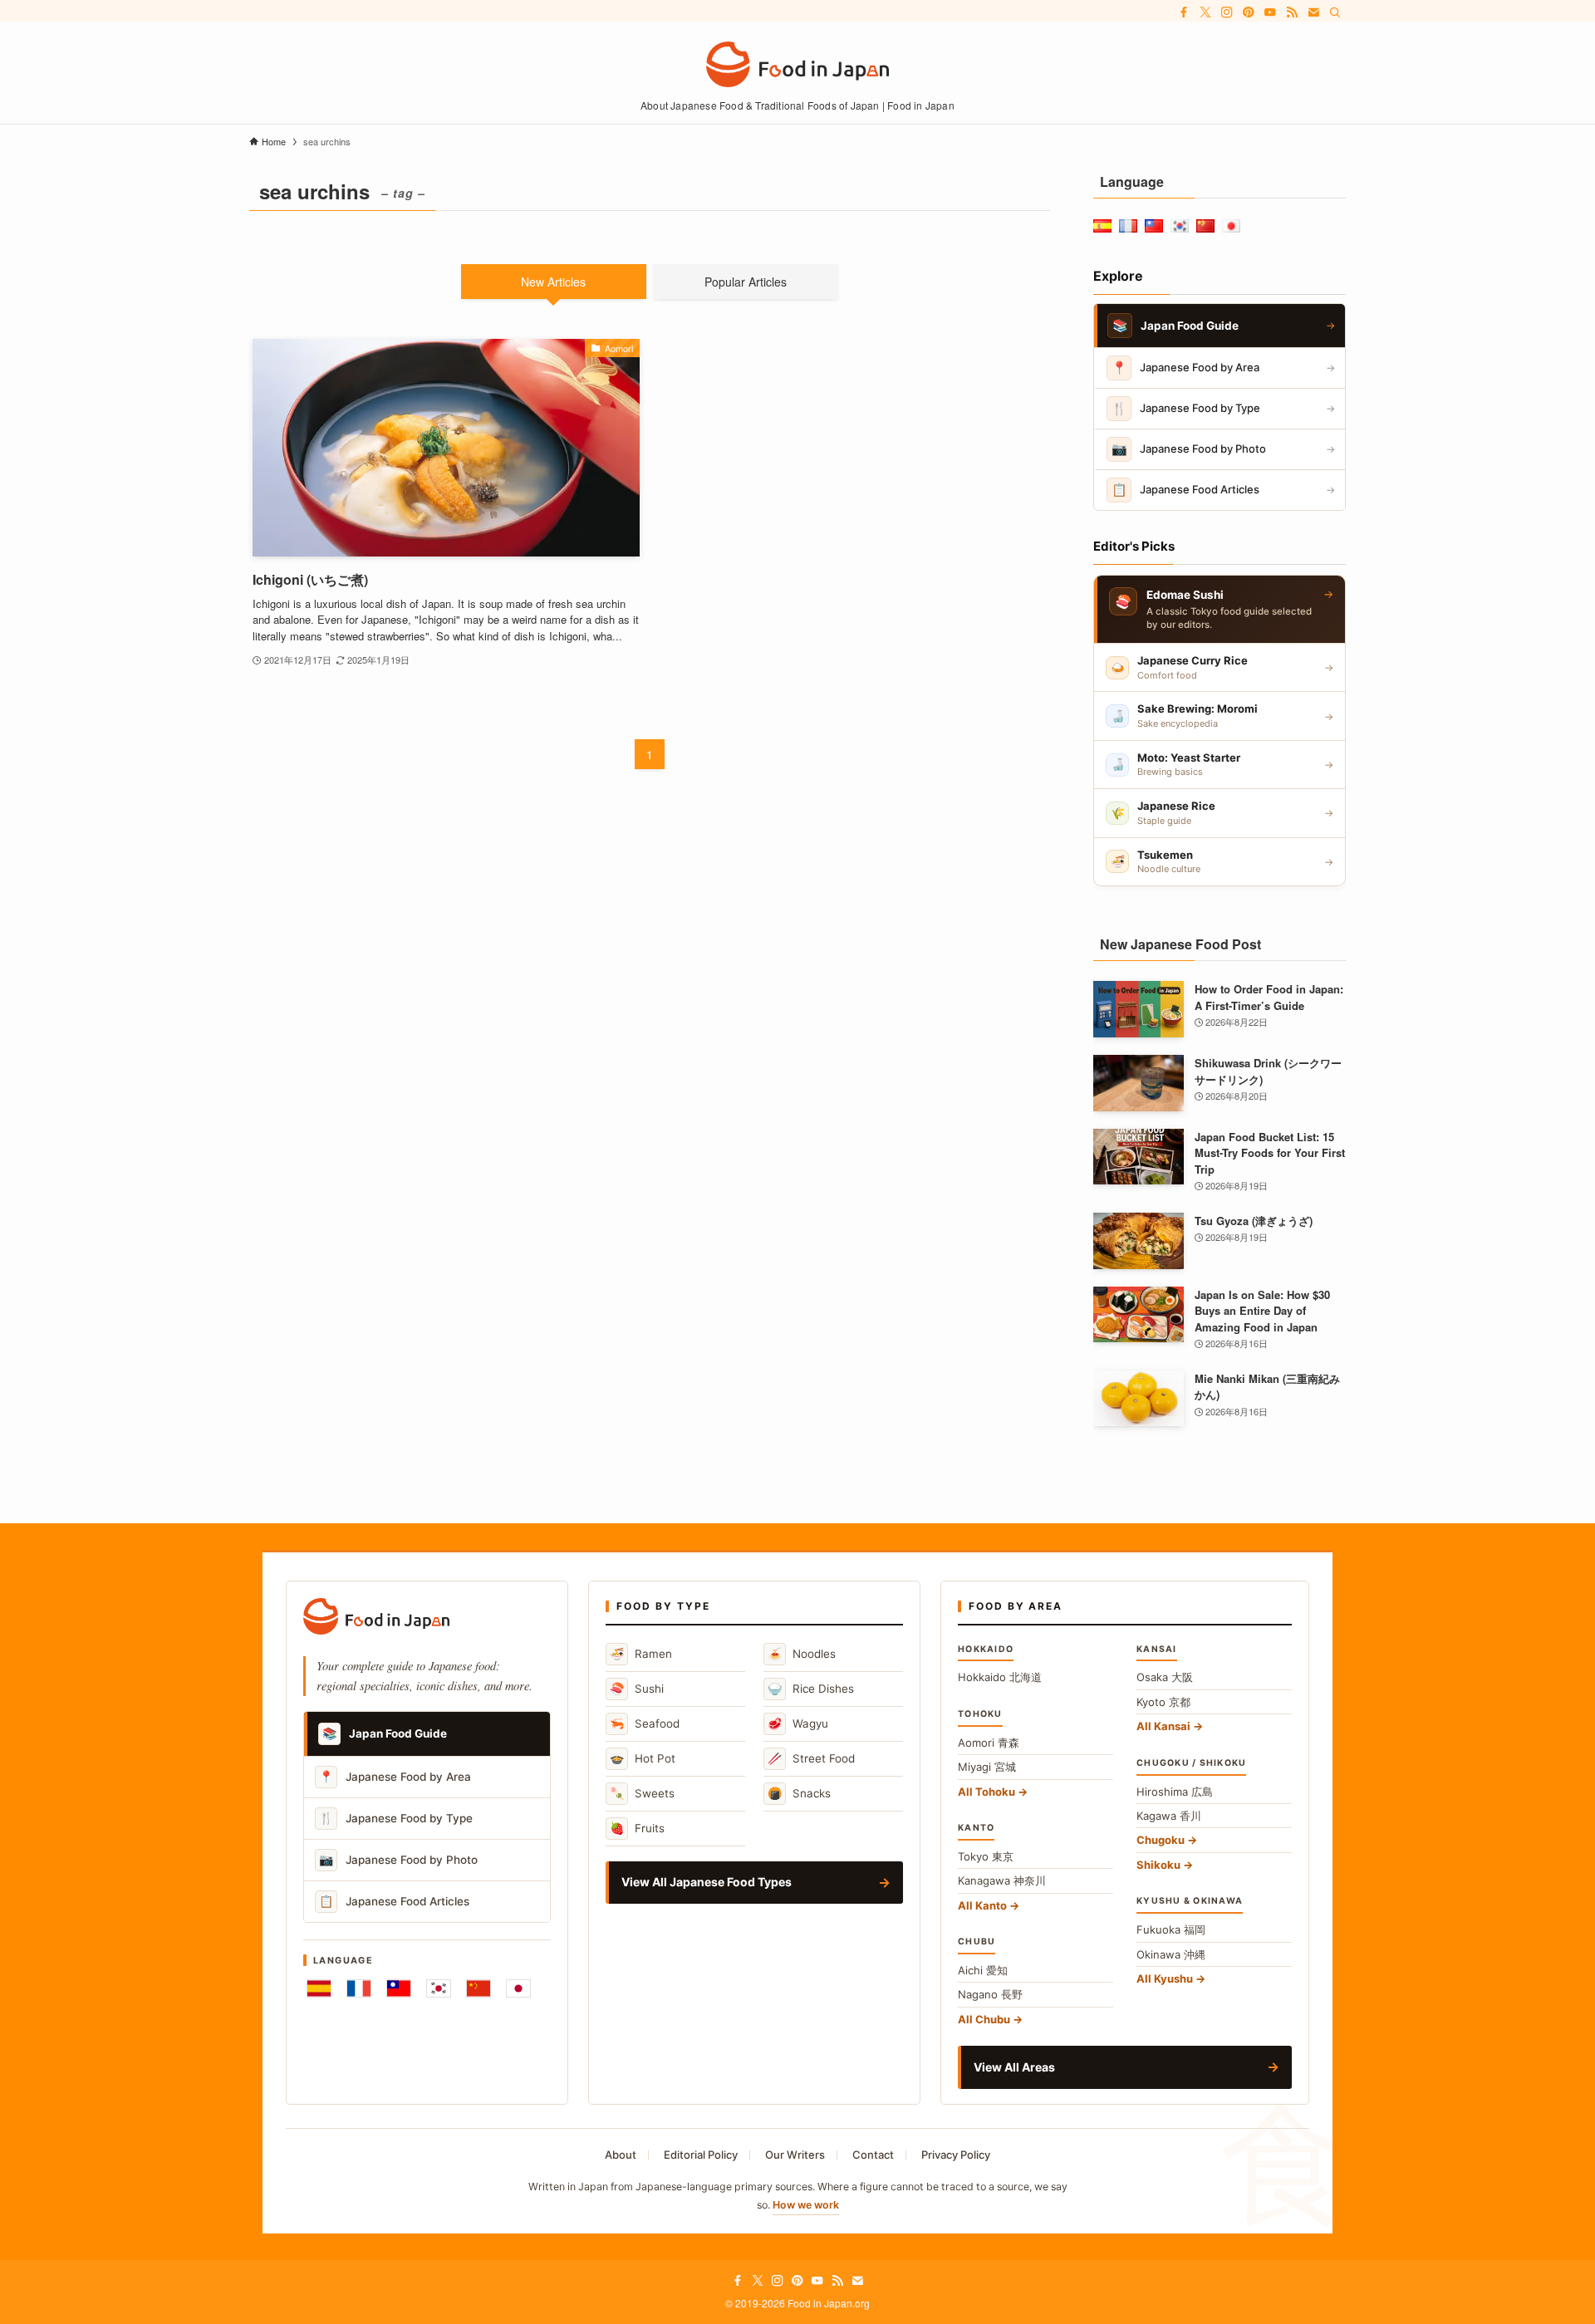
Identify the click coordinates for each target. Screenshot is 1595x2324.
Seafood (645, 1723)
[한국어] (439, 1988)
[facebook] (1184, 12)
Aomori (989, 1743)
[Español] (319, 1988)
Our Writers (795, 2155)
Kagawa (1169, 1816)
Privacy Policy (956, 2155)
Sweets (642, 1793)
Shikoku (1158, 1865)
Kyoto (1163, 1702)
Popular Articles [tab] (746, 282)
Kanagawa (1002, 1880)
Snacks (799, 1793)
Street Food (811, 1758)
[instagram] (1227, 12)
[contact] (1313, 12)
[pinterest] (1249, 12)
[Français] (359, 1988)
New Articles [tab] (553, 282)
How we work (806, 2205)
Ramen (641, 1653)
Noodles (802, 1653)
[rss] (1292, 12)
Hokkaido (1000, 1677)
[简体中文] (478, 1988)
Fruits (637, 1828)
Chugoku (1161, 1840)
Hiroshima (1175, 1792)
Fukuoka (1171, 1929)
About (621, 2155)
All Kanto (982, 1905)
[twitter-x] (1205, 12)
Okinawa (1171, 1954)
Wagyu (798, 1723)
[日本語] (518, 1988)
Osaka (1165, 1677)
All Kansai (1163, 1726)
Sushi (637, 1688)
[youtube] (1270, 12)
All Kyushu (1165, 1978)
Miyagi (987, 1767)
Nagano (990, 1994)
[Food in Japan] (797, 64)
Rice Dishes (811, 1688)
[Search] (1335, 12)
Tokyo (986, 1856)
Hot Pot (643, 1758)
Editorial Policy (701, 2155)
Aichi (983, 1970)
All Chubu (984, 2019)
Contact (873, 2155)
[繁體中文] (399, 1988)
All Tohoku (986, 1792)
